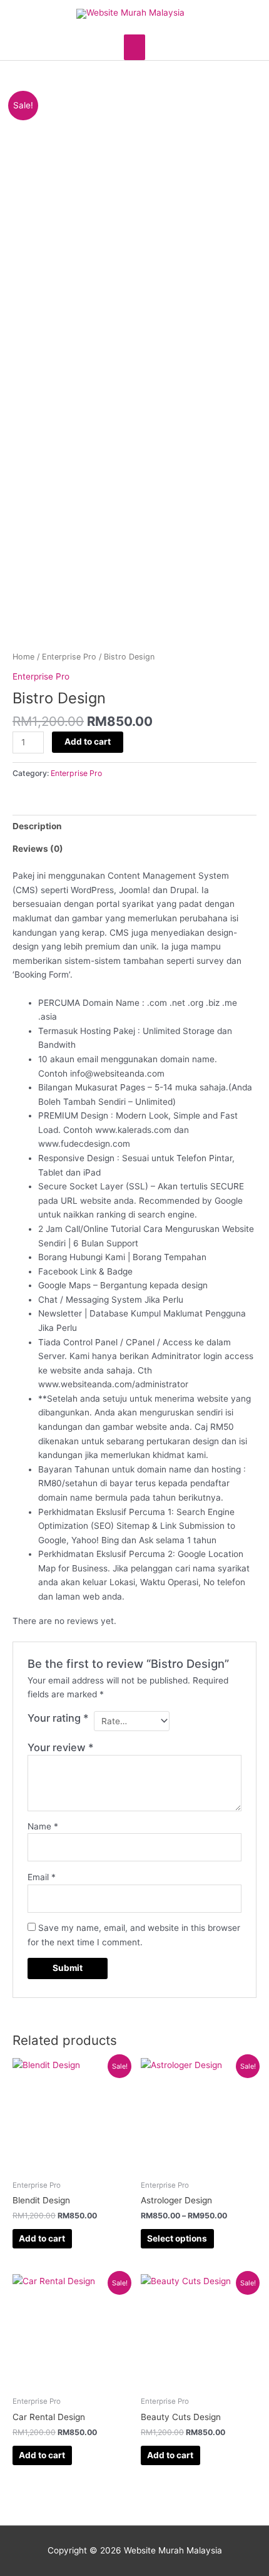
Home (23, 657)
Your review (61, 1747)
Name (43, 1826)
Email (42, 1877)
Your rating (58, 1718)
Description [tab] (37, 826)
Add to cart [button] (42, 2238)
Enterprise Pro (69, 657)
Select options (177, 2238)
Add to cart (88, 742)
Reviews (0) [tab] (38, 849)
